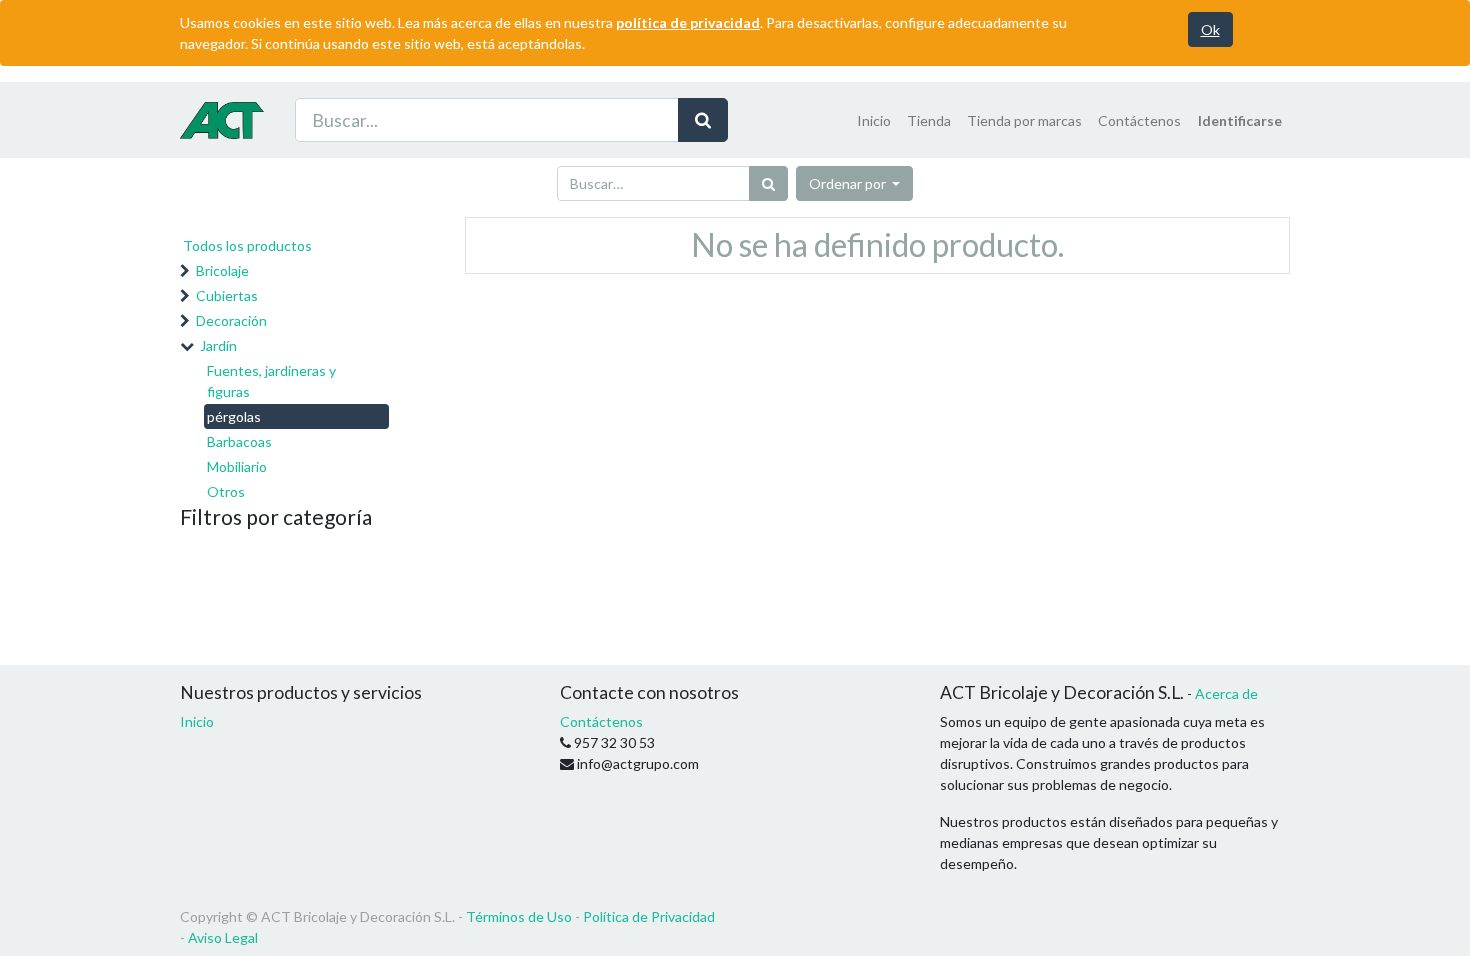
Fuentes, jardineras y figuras (271, 381)
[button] (855, 183)
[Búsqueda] (703, 120)
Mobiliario (237, 466)
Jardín (218, 345)
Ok (1210, 29)
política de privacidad (688, 22)
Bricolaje (222, 270)
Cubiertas (227, 295)
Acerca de (1226, 693)
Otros (226, 491)
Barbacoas (239, 441)
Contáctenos (601, 721)
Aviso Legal (223, 937)
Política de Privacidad (649, 916)
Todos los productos (247, 245)
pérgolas (234, 416)
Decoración (231, 320)
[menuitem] (874, 120)
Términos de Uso (519, 916)
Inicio (197, 721)
